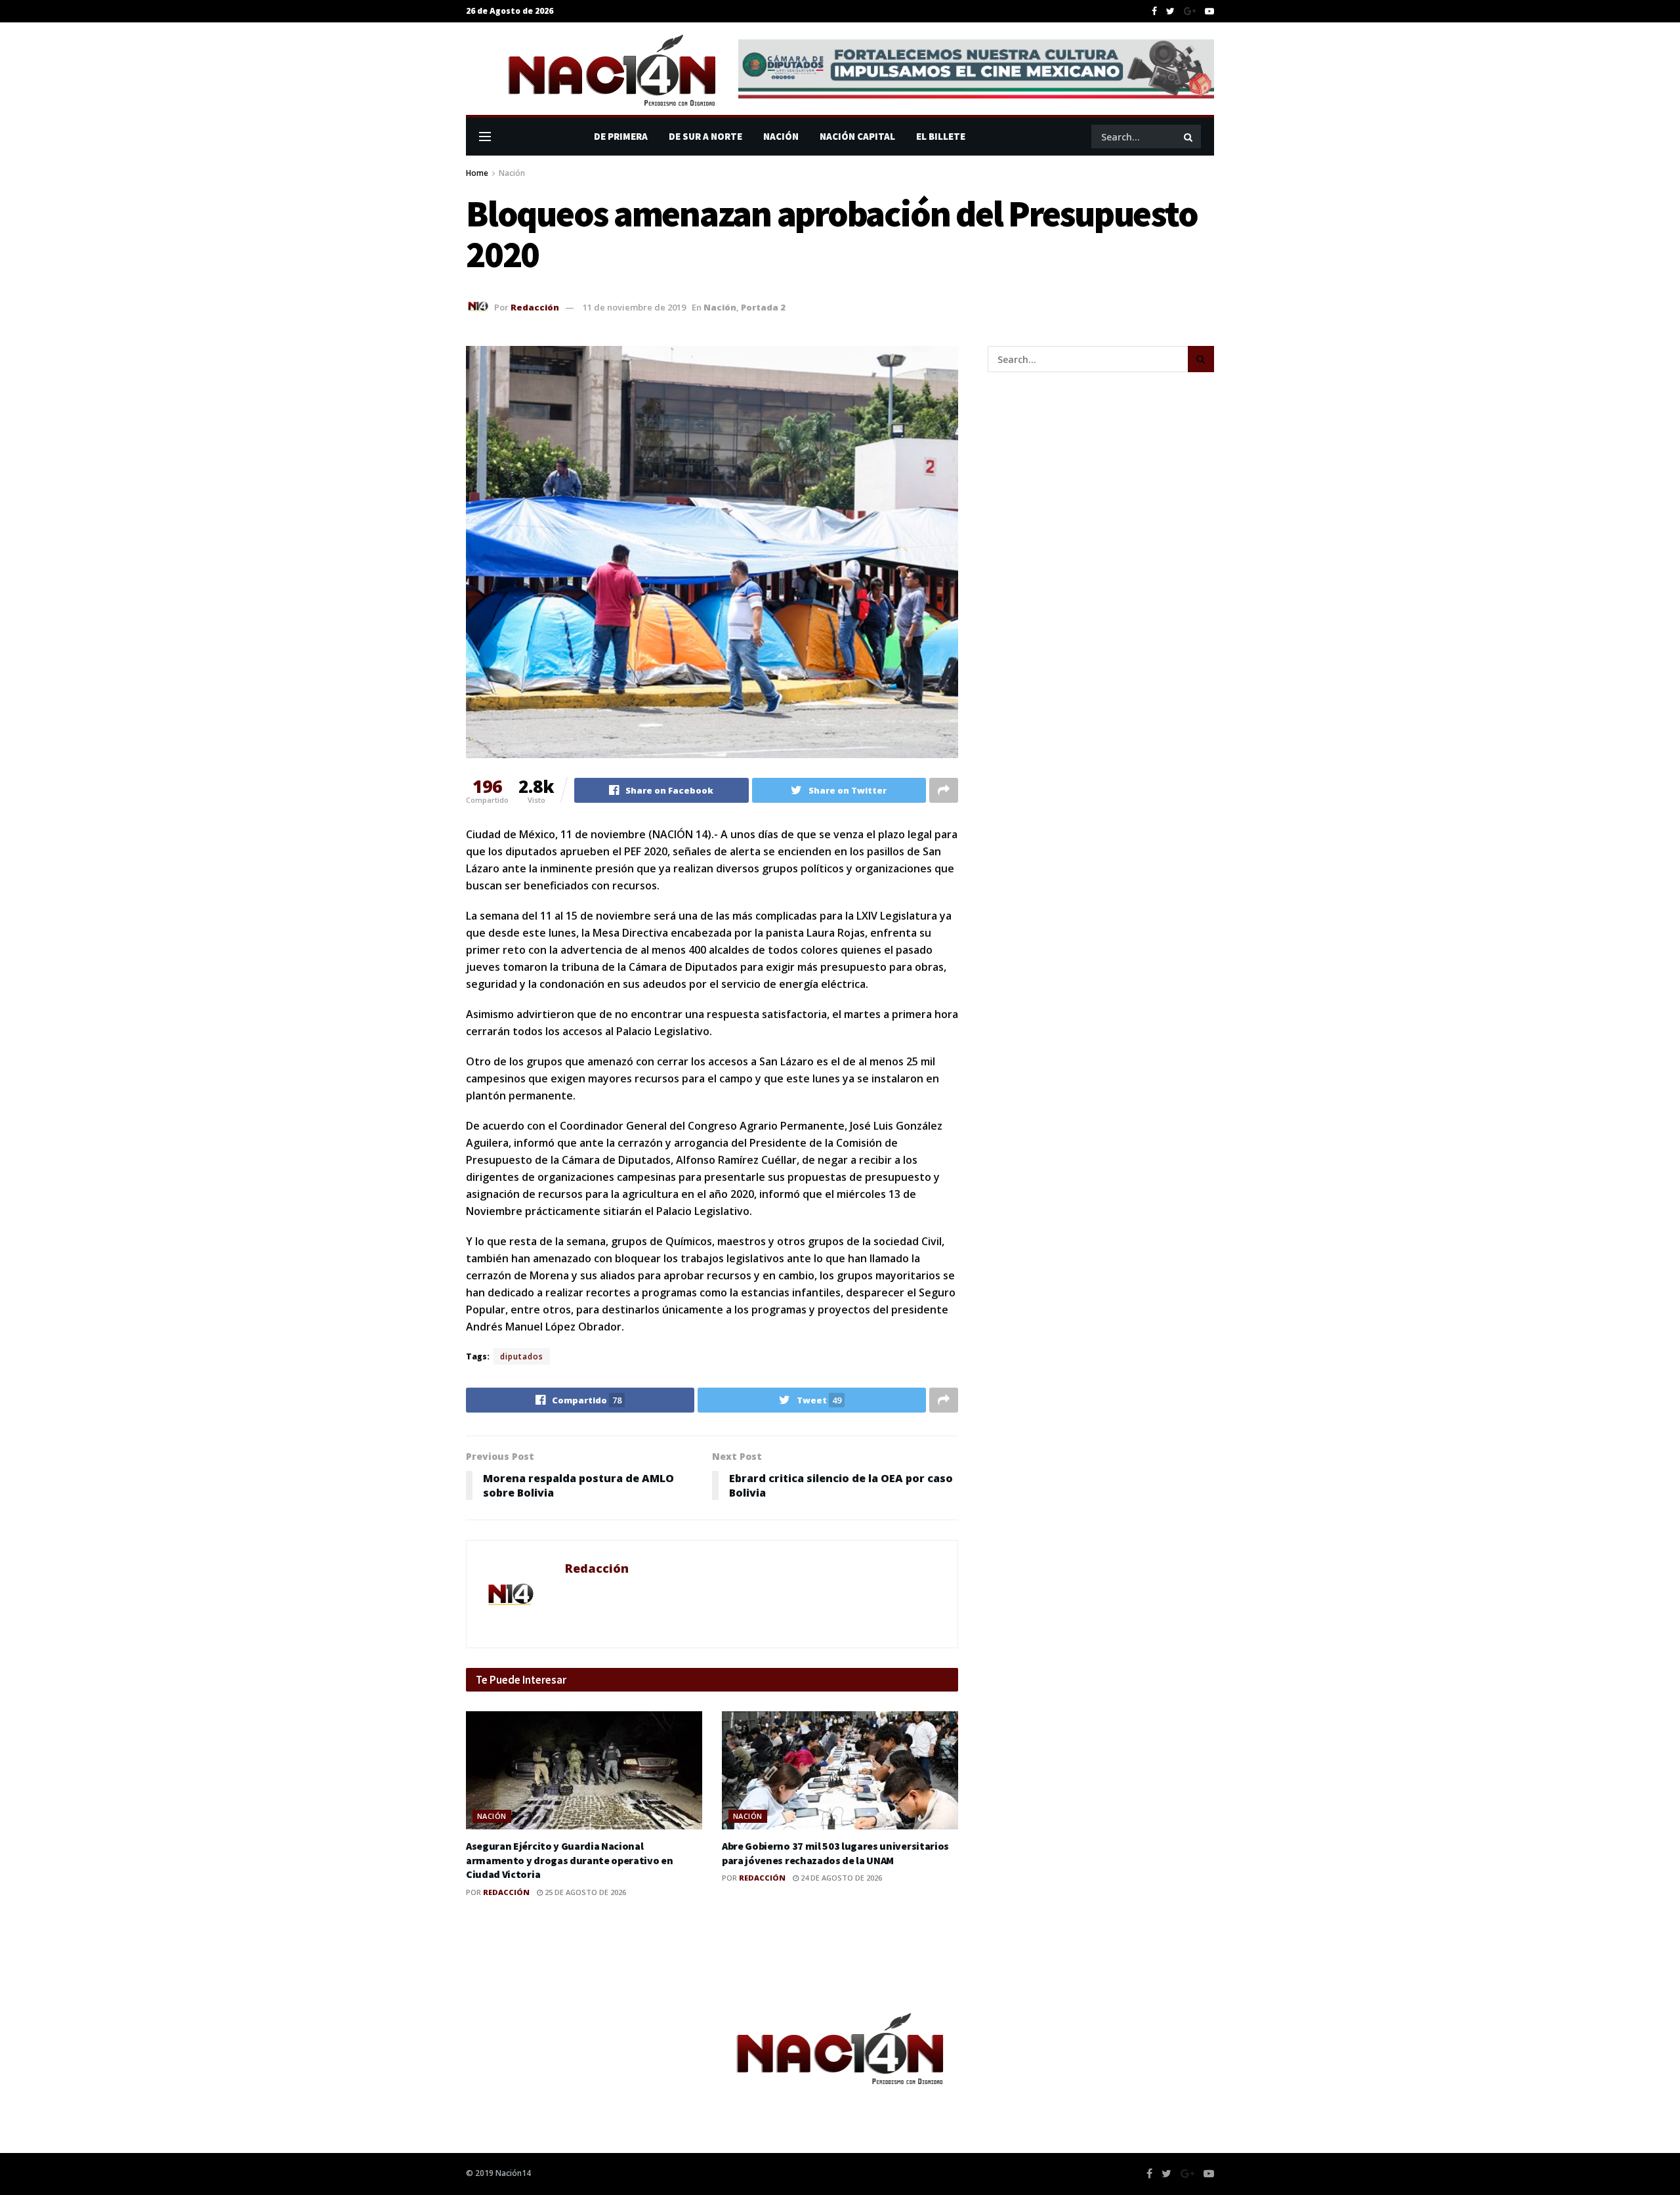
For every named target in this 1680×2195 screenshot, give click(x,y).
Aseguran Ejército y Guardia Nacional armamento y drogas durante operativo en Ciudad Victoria (570, 1860)
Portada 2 (763, 307)
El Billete (941, 136)
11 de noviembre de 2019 (634, 307)
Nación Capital (857, 136)
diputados (522, 1356)
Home (477, 173)
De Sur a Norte (705, 136)
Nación (781, 136)
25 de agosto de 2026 (584, 1892)
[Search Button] (1189, 137)
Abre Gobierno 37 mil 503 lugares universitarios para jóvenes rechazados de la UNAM (835, 1853)
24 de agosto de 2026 (840, 1878)
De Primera (621, 136)
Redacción (535, 307)
